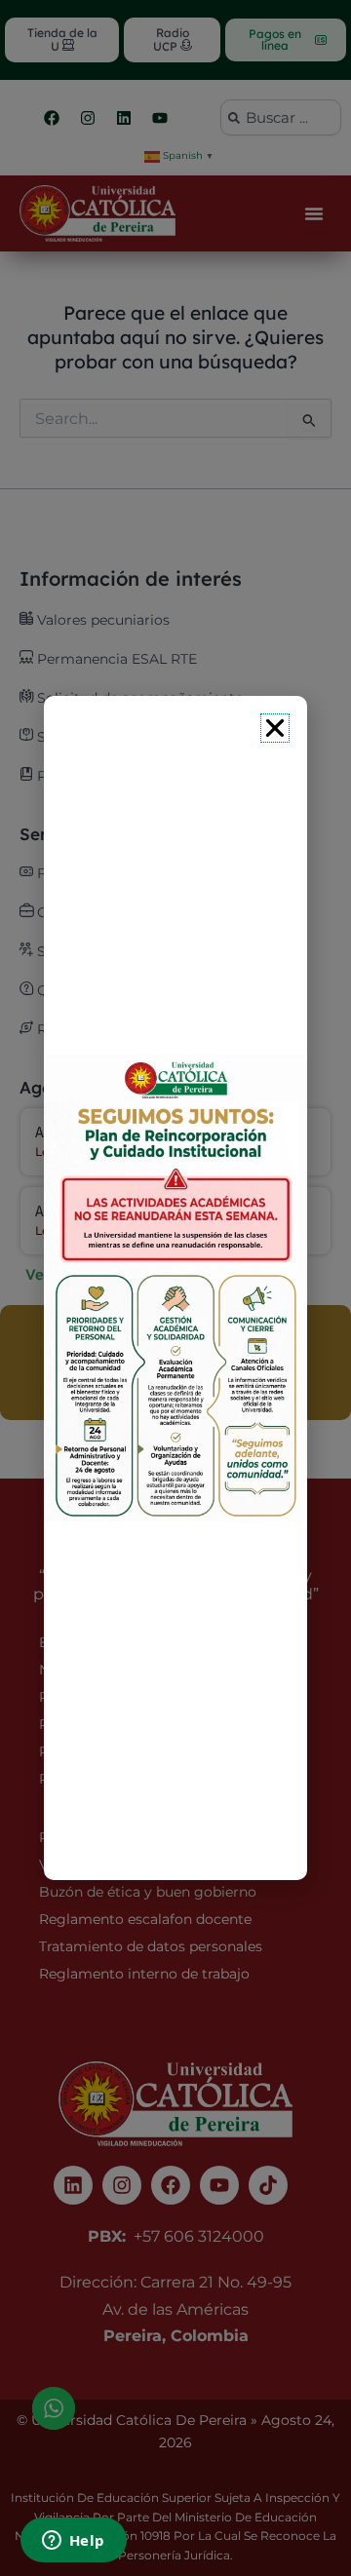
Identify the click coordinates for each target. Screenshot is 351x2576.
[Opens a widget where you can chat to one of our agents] (73, 2542)
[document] (175, 1288)
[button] (275, 728)
